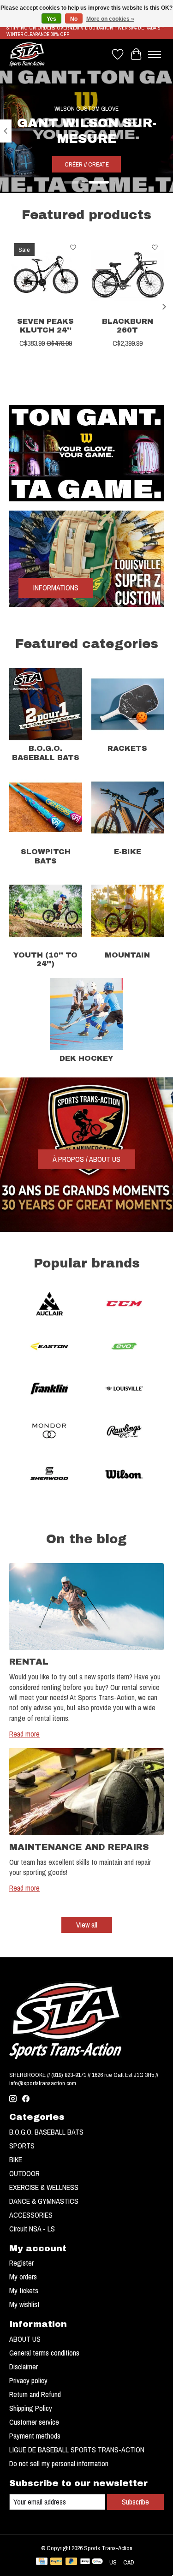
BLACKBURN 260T (128, 326)
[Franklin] (49, 1390)
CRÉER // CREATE (87, 164)
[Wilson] (124, 1475)
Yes (51, 19)
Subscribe (135, 2502)
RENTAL (29, 1662)
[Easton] (49, 1347)
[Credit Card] (42, 2562)
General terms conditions (44, 2353)
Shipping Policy (31, 2408)
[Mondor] (49, 1432)
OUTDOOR (24, 2173)
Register (21, 2263)
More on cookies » (110, 19)
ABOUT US (25, 2339)
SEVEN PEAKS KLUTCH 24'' (45, 326)
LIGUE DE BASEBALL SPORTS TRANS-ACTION (77, 2450)
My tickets (24, 2290)
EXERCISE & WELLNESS (44, 2187)
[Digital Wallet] (92, 2562)
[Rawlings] (124, 1432)
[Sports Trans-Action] (27, 54)
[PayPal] (56, 2562)
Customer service (34, 2422)
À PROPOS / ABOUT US (86, 1159)
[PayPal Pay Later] (72, 2562)
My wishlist (24, 2304)
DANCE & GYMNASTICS (44, 2201)
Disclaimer (24, 2367)
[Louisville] (124, 1390)
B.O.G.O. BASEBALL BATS (46, 2132)
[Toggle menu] (155, 54)
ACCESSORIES (31, 2215)
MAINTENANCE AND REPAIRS (79, 1847)
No (74, 19)
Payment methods (35, 2436)
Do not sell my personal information (59, 2463)
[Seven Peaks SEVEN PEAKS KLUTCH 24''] (46, 275)
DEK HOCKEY (86, 1058)
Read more (24, 1734)
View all (87, 1925)
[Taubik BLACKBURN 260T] (128, 275)
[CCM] (124, 1305)
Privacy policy (28, 2380)
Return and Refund (35, 2394)
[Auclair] (49, 1305)
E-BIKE (128, 852)
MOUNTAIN (127, 955)
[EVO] (124, 1347)
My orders (23, 2277)
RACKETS (127, 748)
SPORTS (22, 2146)
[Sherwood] (49, 1475)
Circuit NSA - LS (32, 2229)
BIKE (16, 2160)
